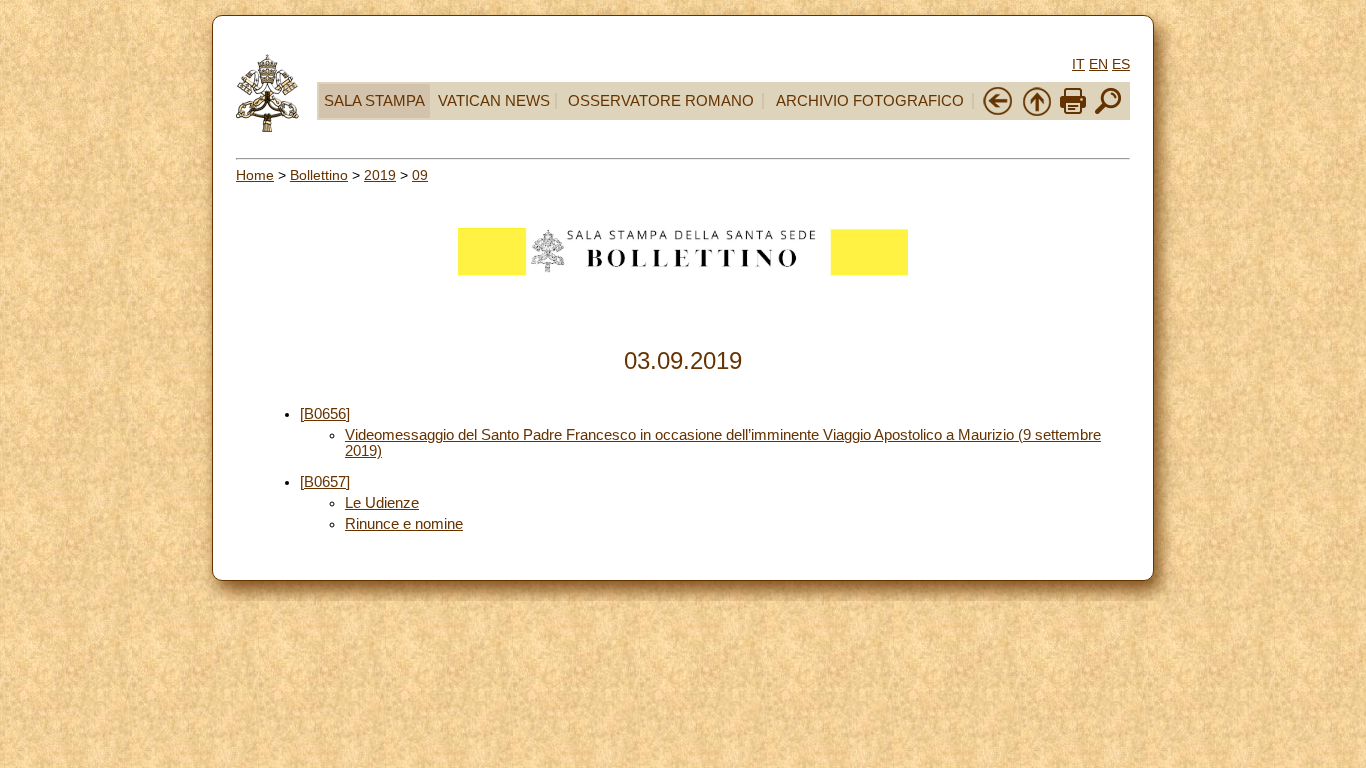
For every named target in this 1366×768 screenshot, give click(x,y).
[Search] (1108, 112)
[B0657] (325, 482)
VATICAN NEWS (494, 101)
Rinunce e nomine (404, 524)
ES (1121, 64)
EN (1098, 64)
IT (1078, 64)
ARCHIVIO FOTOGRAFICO (870, 101)
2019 (380, 175)
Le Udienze (382, 503)
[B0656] (325, 414)
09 (420, 175)
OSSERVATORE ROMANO (661, 101)
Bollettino (319, 175)
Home (255, 175)
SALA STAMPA (374, 101)
